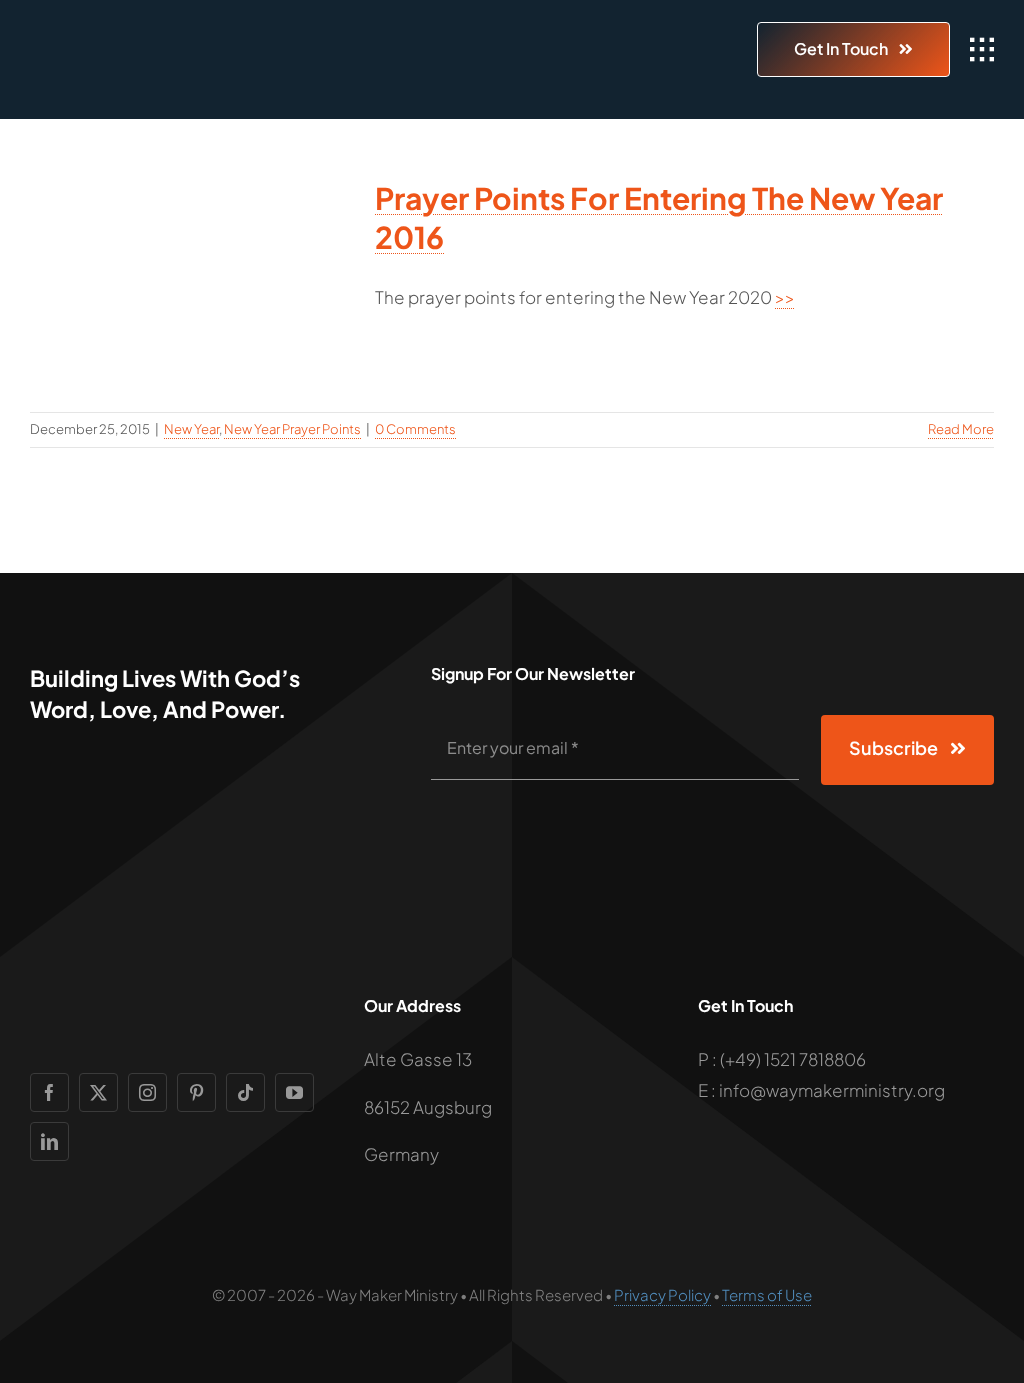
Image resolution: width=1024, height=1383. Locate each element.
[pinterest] (196, 1092)
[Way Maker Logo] (145, 36)
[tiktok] (245, 1092)
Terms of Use (767, 1294)
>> (785, 297)
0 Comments (415, 429)
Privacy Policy (662, 1294)
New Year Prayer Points (292, 429)
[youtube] (294, 1092)
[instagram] (147, 1092)
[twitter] (98, 1092)
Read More (961, 429)
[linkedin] (49, 1141)
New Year (191, 429)
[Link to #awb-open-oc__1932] (982, 50)
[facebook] (49, 1092)
